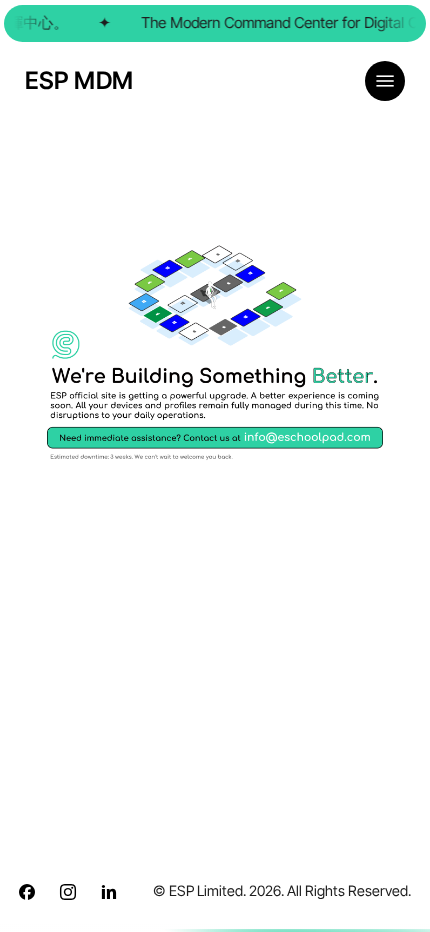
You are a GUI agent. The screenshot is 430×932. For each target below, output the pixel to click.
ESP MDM (79, 81)
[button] (385, 81)
